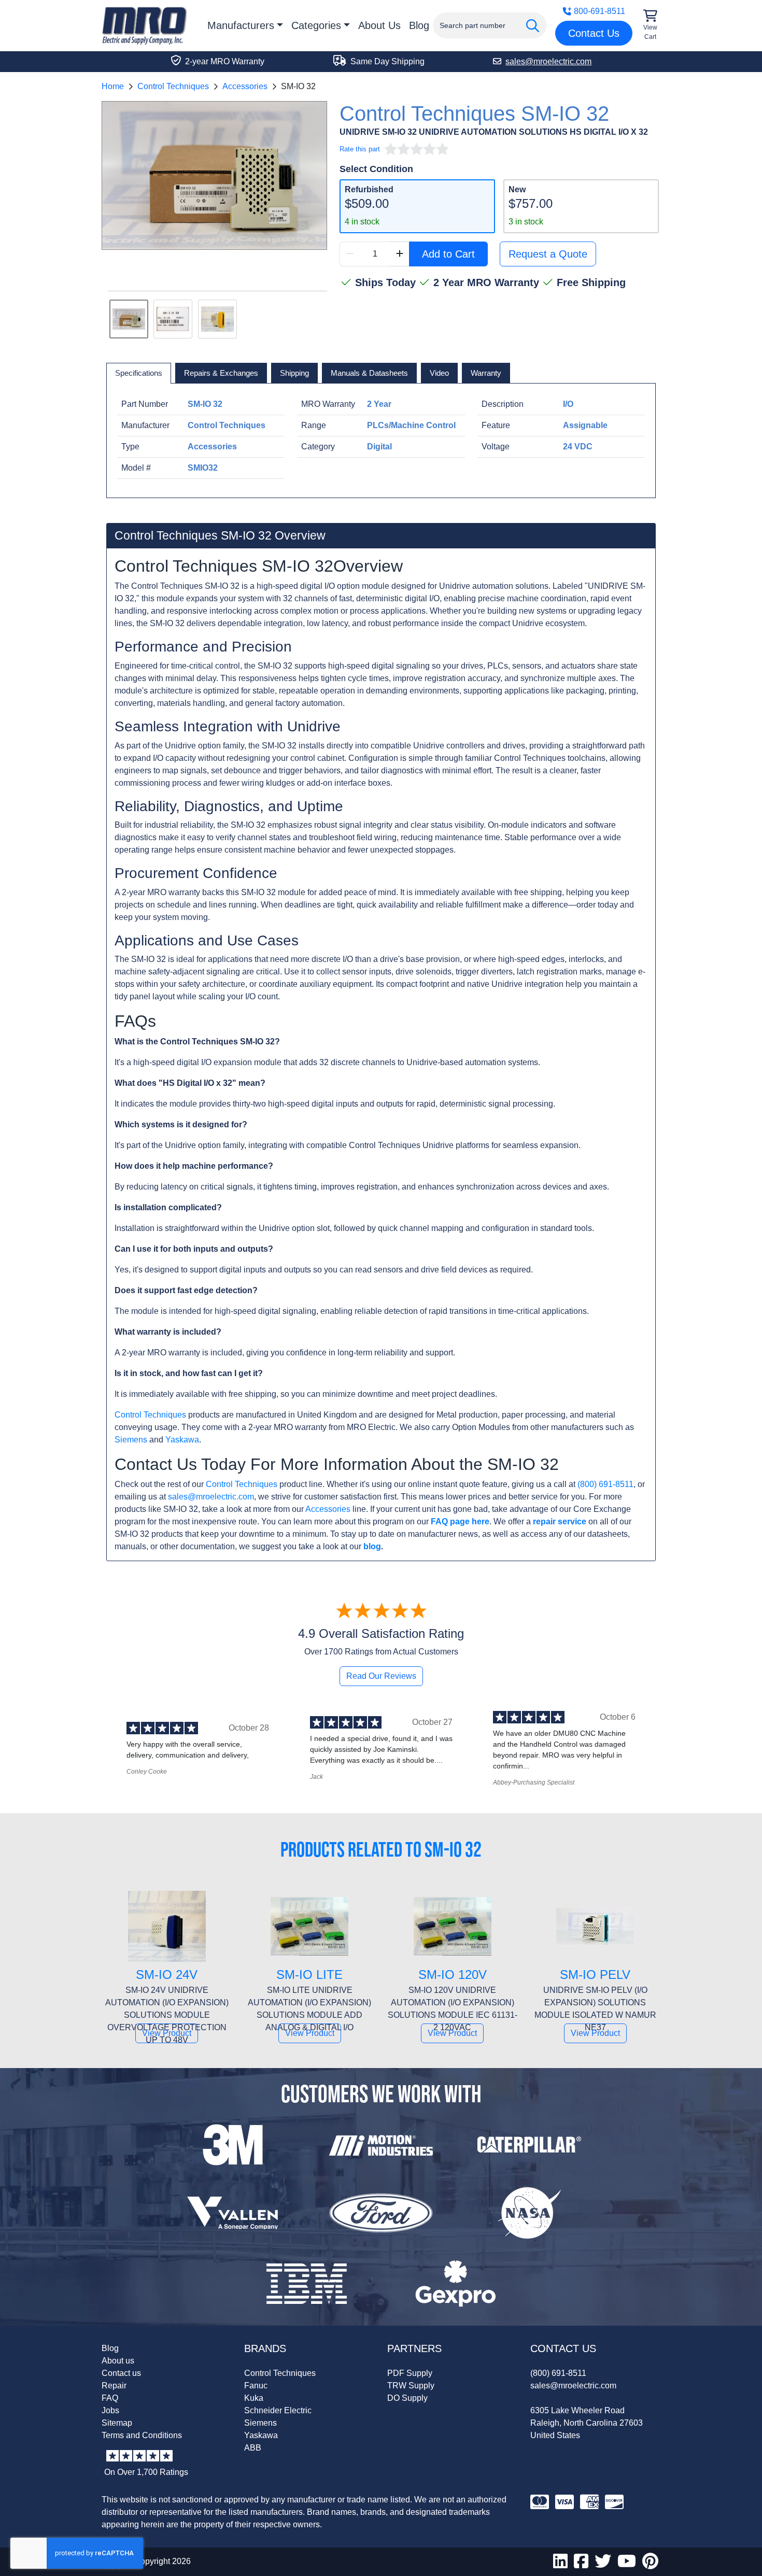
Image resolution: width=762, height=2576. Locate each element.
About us (118, 2361)
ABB (253, 2448)
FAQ (110, 2398)
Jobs (110, 2410)
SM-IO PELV (595, 1975)
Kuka (254, 2398)
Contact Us (594, 33)
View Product (167, 2033)
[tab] (139, 373)
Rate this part (360, 149)
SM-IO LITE (309, 1975)
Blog (419, 25)
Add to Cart (448, 254)
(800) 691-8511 (605, 1484)
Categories (316, 25)
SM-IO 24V (167, 1975)
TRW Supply (411, 2386)
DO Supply (407, 2398)
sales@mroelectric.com (211, 1497)
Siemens (131, 1440)
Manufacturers (241, 25)
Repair (114, 2386)
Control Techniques (173, 86)
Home (113, 86)
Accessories (245, 86)
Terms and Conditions (142, 2435)
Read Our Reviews (381, 1676)
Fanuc (256, 2386)
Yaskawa (182, 1440)
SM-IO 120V (453, 1975)
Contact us (121, 2373)
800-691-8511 (599, 11)
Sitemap (117, 2423)
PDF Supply (410, 2373)
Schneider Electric (278, 2410)
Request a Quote (548, 254)
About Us (379, 25)
